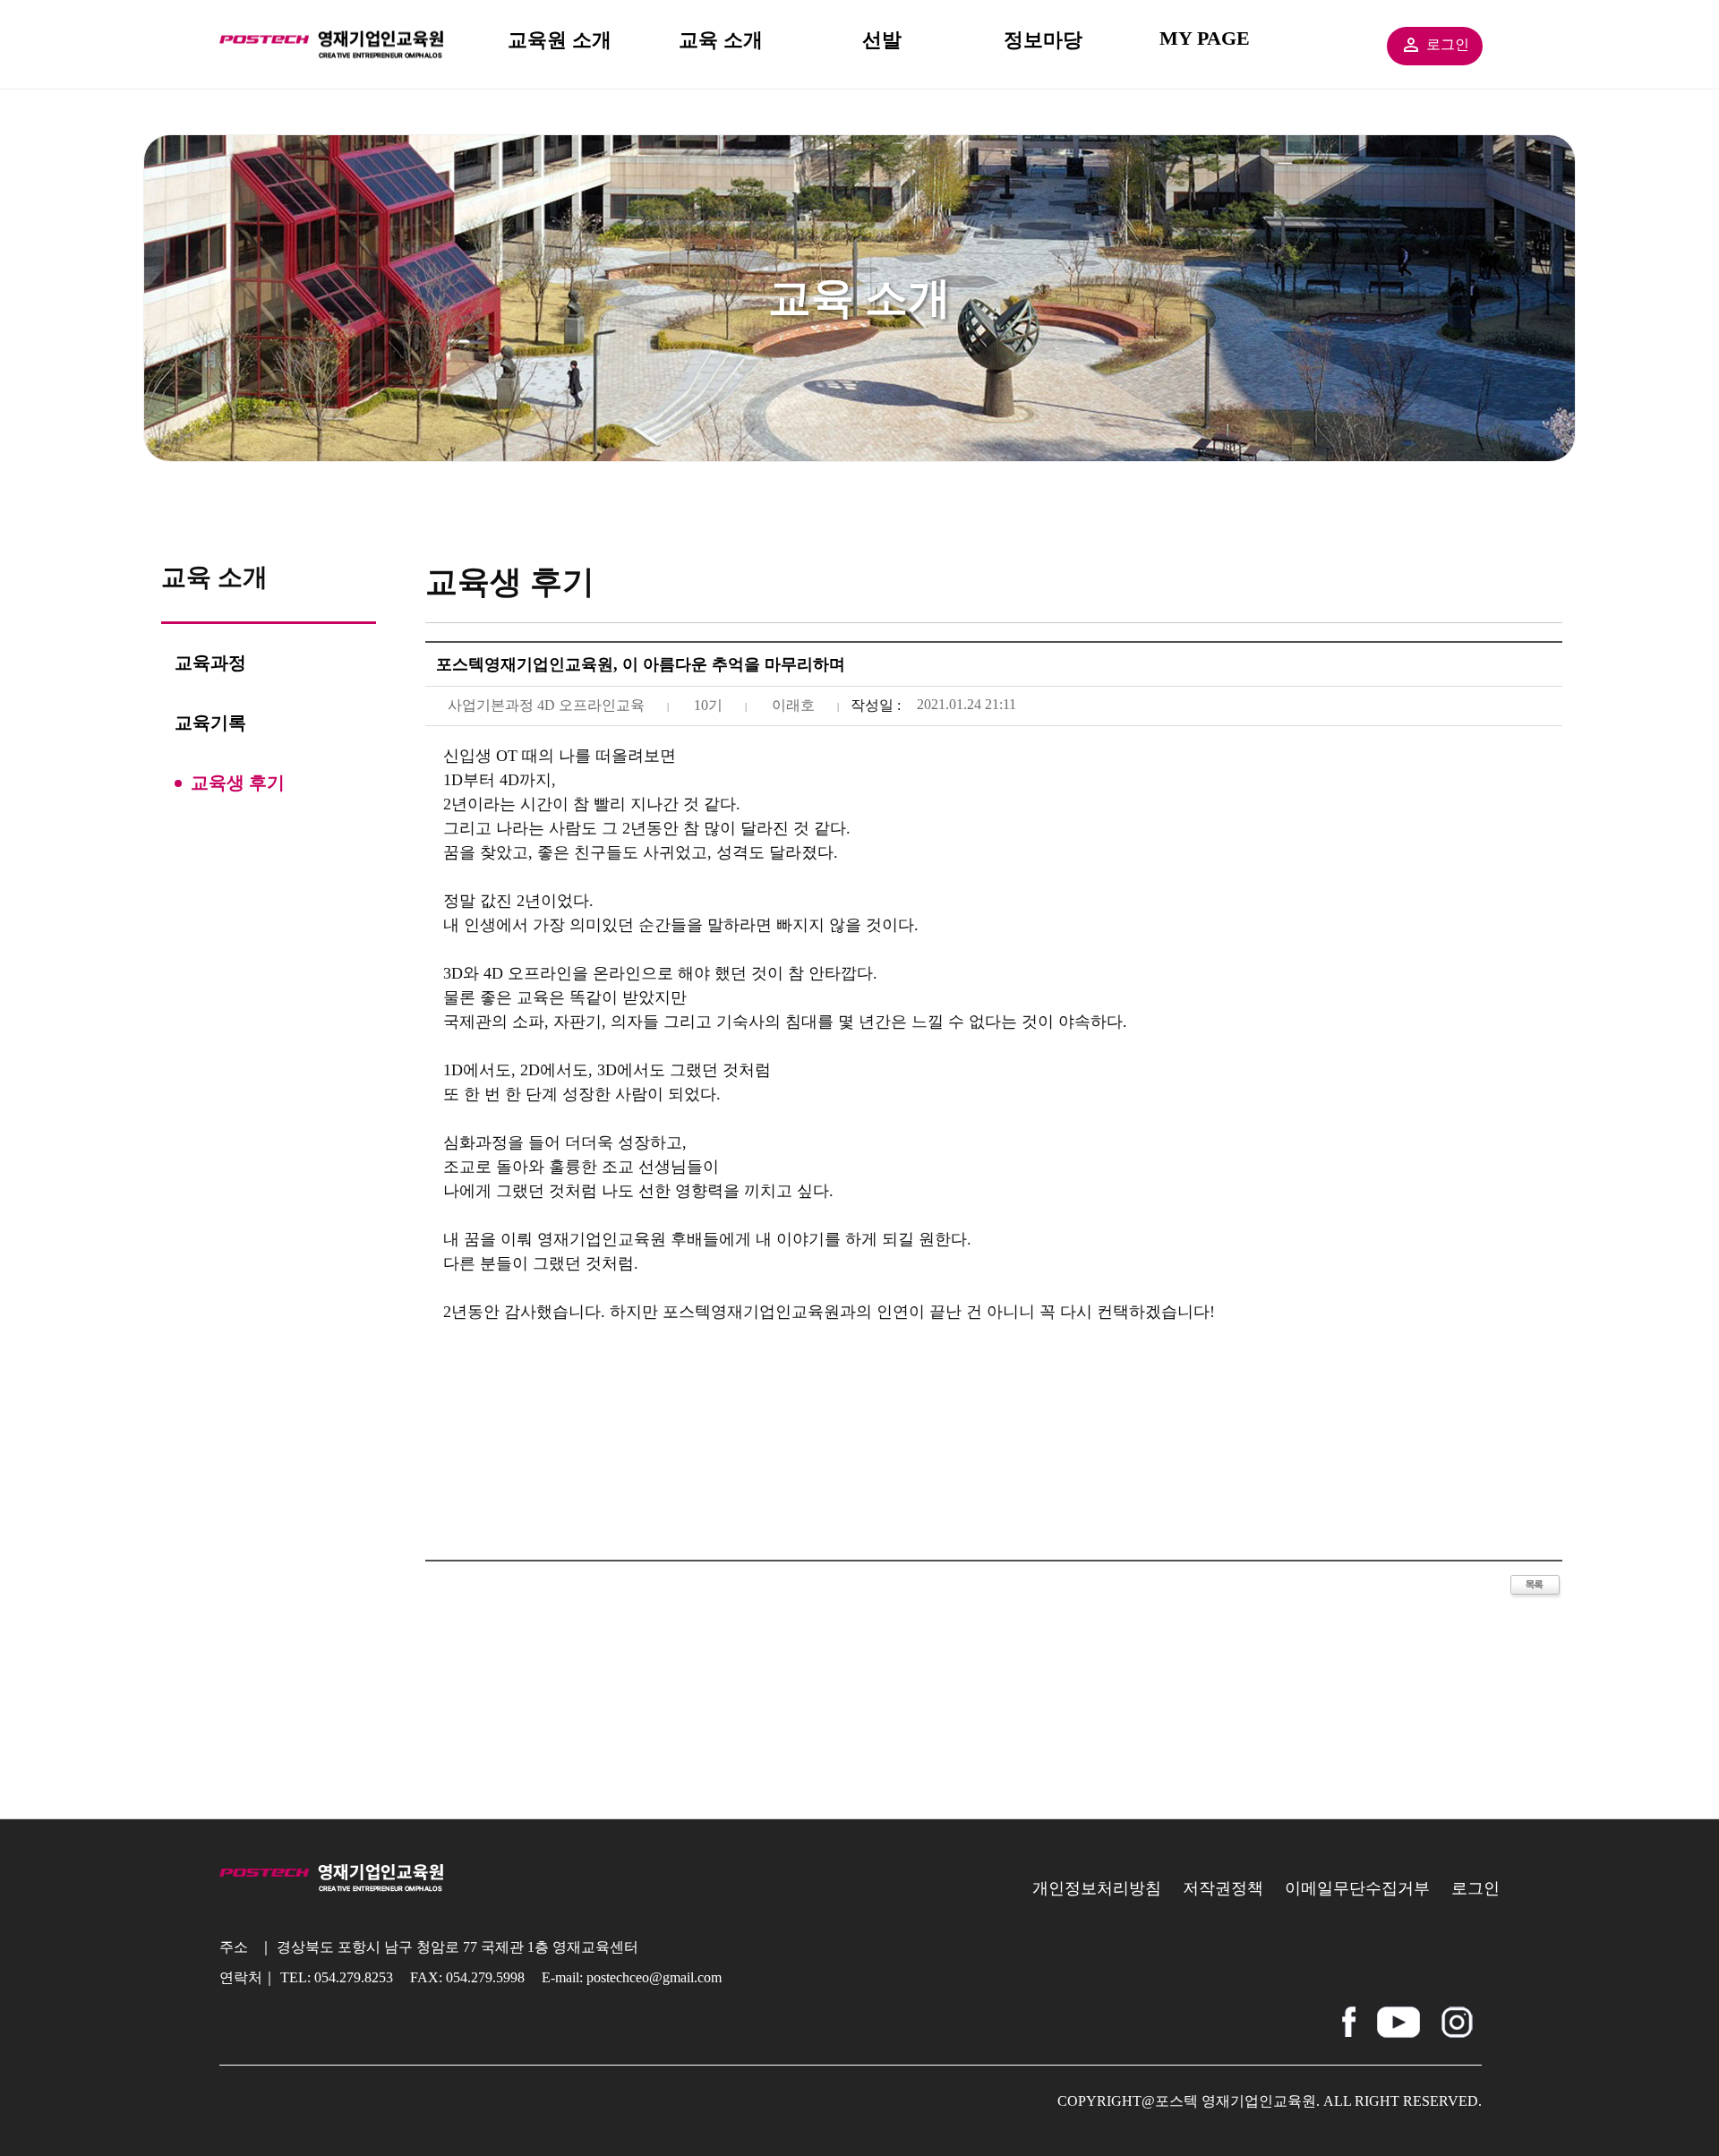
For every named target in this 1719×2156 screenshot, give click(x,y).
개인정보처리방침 (1097, 1888)
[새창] (1349, 2014)
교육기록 (210, 723)
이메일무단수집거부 (1357, 1888)
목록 (1536, 1587)
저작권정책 (1223, 1888)
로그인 (1448, 44)
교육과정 (210, 663)
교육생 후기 (238, 783)
